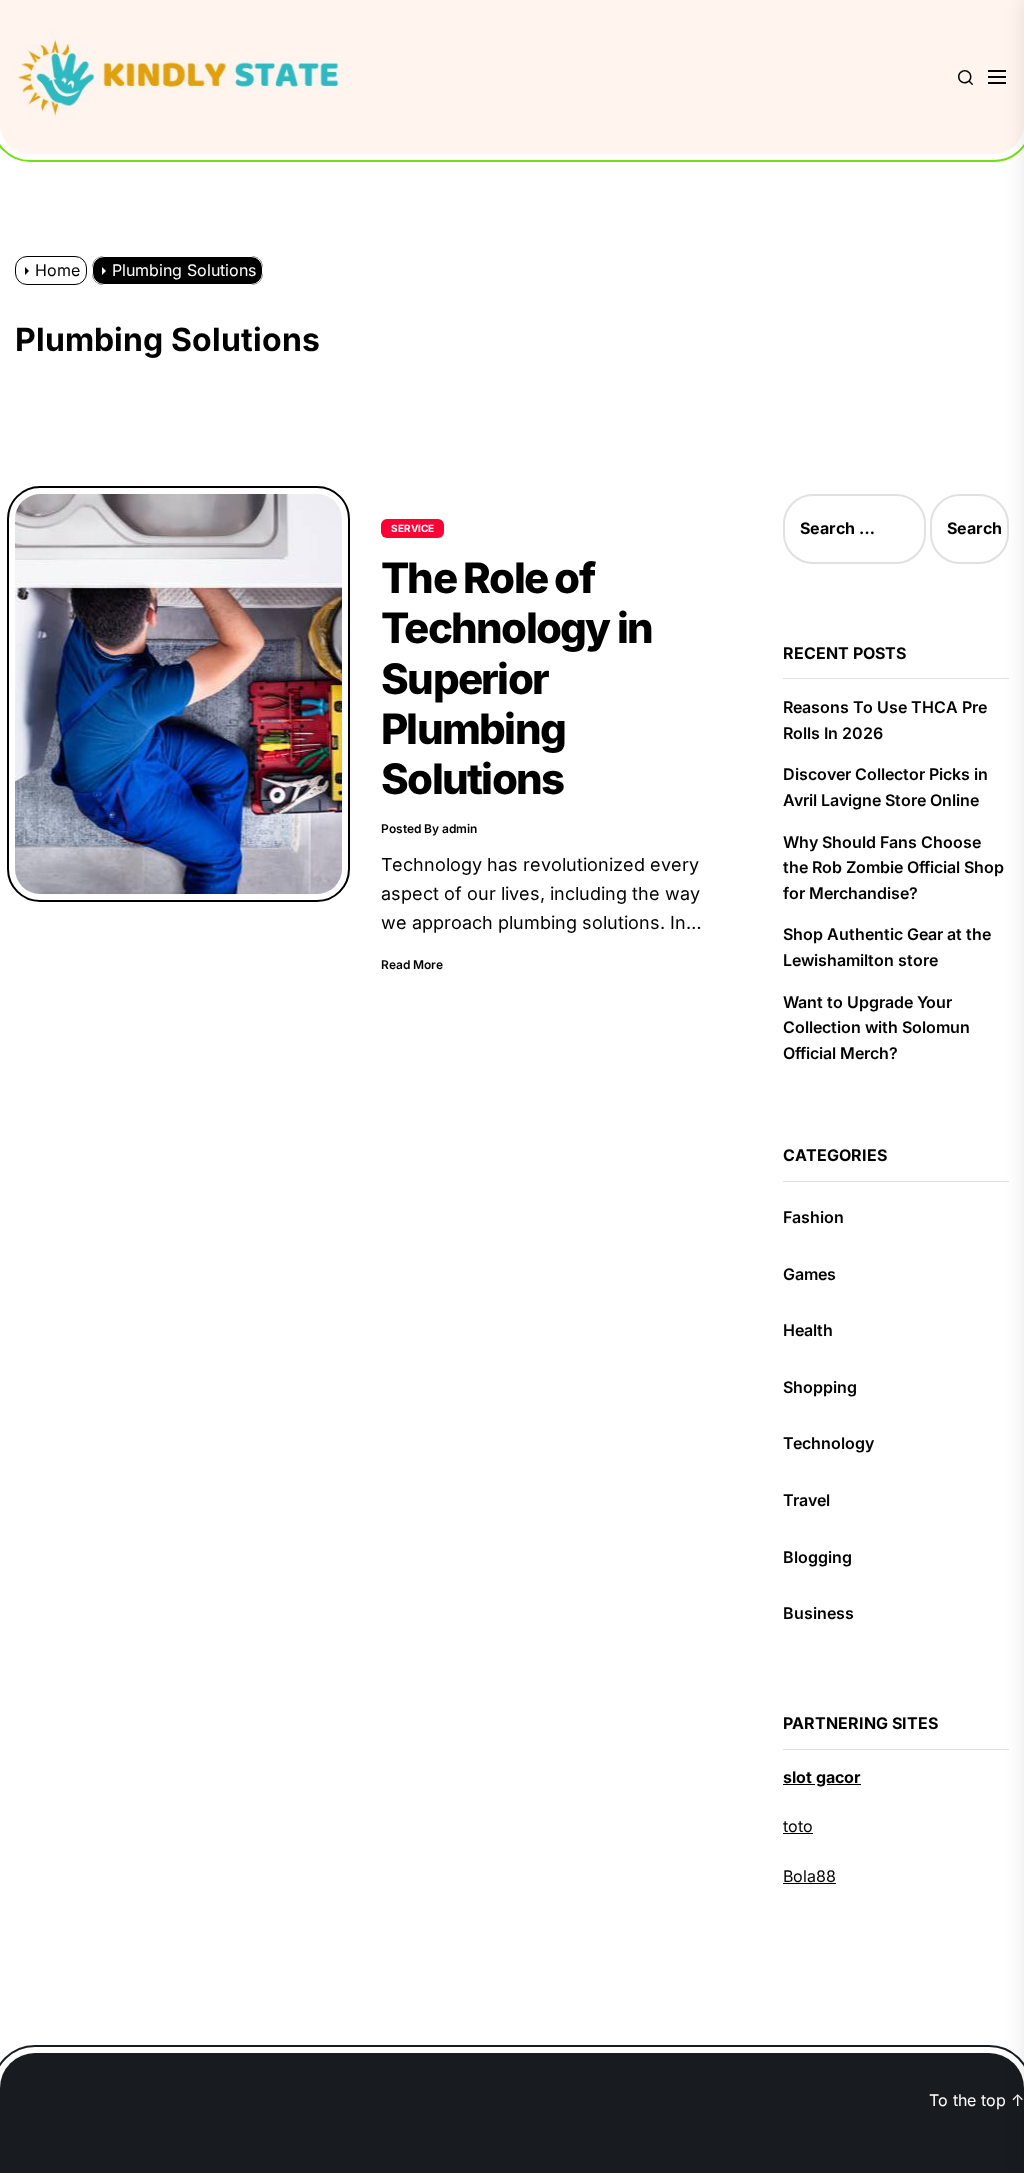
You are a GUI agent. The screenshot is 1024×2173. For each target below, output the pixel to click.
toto (798, 1826)
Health (808, 1330)
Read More (412, 965)
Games (809, 1274)
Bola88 (809, 1876)
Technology (828, 1443)
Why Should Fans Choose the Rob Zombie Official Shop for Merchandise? (893, 867)
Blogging (817, 1557)
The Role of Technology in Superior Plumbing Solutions (516, 678)
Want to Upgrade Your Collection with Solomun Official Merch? (876, 1027)
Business (818, 1613)
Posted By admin (429, 828)
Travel (806, 1500)
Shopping (820, 1387)
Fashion (813, 1217)
